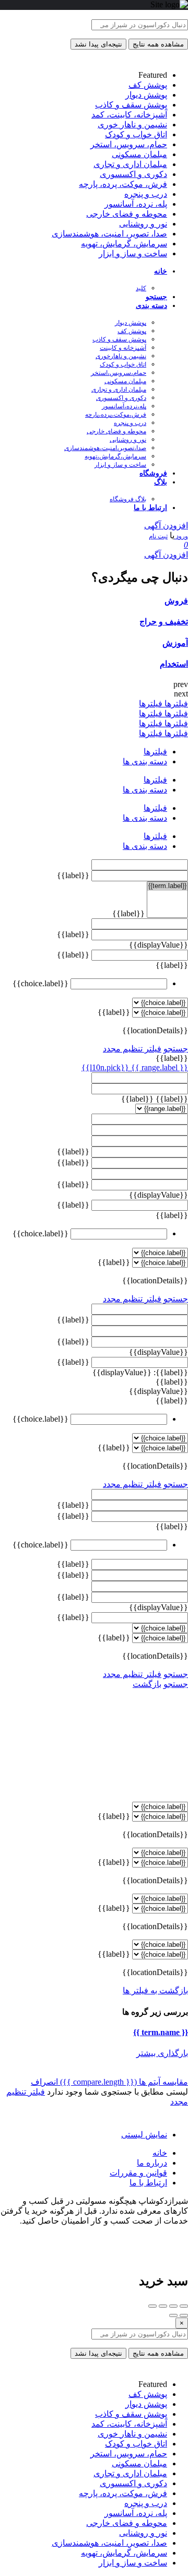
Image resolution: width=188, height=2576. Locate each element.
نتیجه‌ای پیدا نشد (98, 44)
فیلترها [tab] (155, 752)
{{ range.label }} (158, 1067)
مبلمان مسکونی (125, 381)
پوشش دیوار (131, 323)
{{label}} (73, 875)
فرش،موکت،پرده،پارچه (116, 415)
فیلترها (175, 704)
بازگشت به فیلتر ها (155, 1990)
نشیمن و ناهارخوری (121, 356)
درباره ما (152, 2163)
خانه (161, 271)
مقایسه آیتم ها (124, 2082)
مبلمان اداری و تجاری (119, 389)
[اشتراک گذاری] (173, 2306)
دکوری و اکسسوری (121, 398)
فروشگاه (153, 473)
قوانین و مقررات (138, 2173)
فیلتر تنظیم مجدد (132, 1049)
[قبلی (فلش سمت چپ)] (184, 2315)
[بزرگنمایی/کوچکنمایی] (152, 2306)
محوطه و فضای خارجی (116, 431)
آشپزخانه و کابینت (123, 348)
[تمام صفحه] (163, 2306)
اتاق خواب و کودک (123, 364)
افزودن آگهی (166, 525)
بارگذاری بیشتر (162, 2053)
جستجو (156, 297)
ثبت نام (158, 536)
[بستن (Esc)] (184, 2306)
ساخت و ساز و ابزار (120, 465)
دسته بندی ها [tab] (145, 761)
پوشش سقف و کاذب (119, 339)
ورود (181, 536)
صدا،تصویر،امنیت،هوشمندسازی (105, 448)
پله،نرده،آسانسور (124, 406)
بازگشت (147, 1684)
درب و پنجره (130, 423)
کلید (141, 288)
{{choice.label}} (40, 983)
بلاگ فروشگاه (128, 499)
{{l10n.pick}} (105, 1067)
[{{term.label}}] (167, 886)
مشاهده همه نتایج (158, 44)
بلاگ (161, 482)
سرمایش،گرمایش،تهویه (115, 456)
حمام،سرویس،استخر (119, 373)
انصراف (44, 2082)
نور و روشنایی (128, 440)
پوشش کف (132, 331)
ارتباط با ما (150, 508)
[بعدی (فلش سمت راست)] (173, 2315)
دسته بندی (151, 306)
